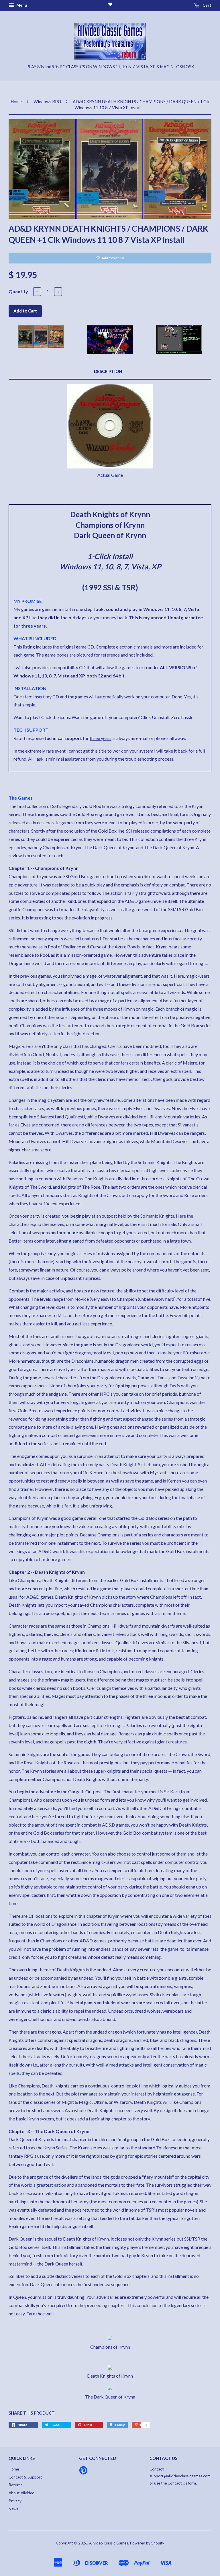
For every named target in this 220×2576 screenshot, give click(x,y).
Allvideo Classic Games (109, 2543)
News (13, 2509)
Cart (207, 5)
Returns (15, 2485)
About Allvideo (21, 2493)
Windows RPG (47, 101)
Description (108, 371)
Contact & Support (25, 2477)
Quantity (18, 291)
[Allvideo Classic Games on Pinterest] (83, 2472)
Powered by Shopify (147, 2543)
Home (16, 101)
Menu (21, 5)
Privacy (15, 2501)
